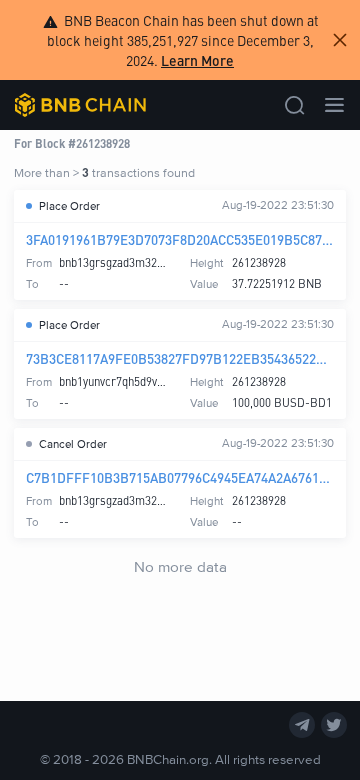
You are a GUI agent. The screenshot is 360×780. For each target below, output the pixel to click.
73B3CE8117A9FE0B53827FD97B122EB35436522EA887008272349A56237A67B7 (180, 358)
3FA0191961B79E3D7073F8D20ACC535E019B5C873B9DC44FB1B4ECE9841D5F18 (180, 239)
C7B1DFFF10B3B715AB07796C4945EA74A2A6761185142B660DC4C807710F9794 (180, 477)
